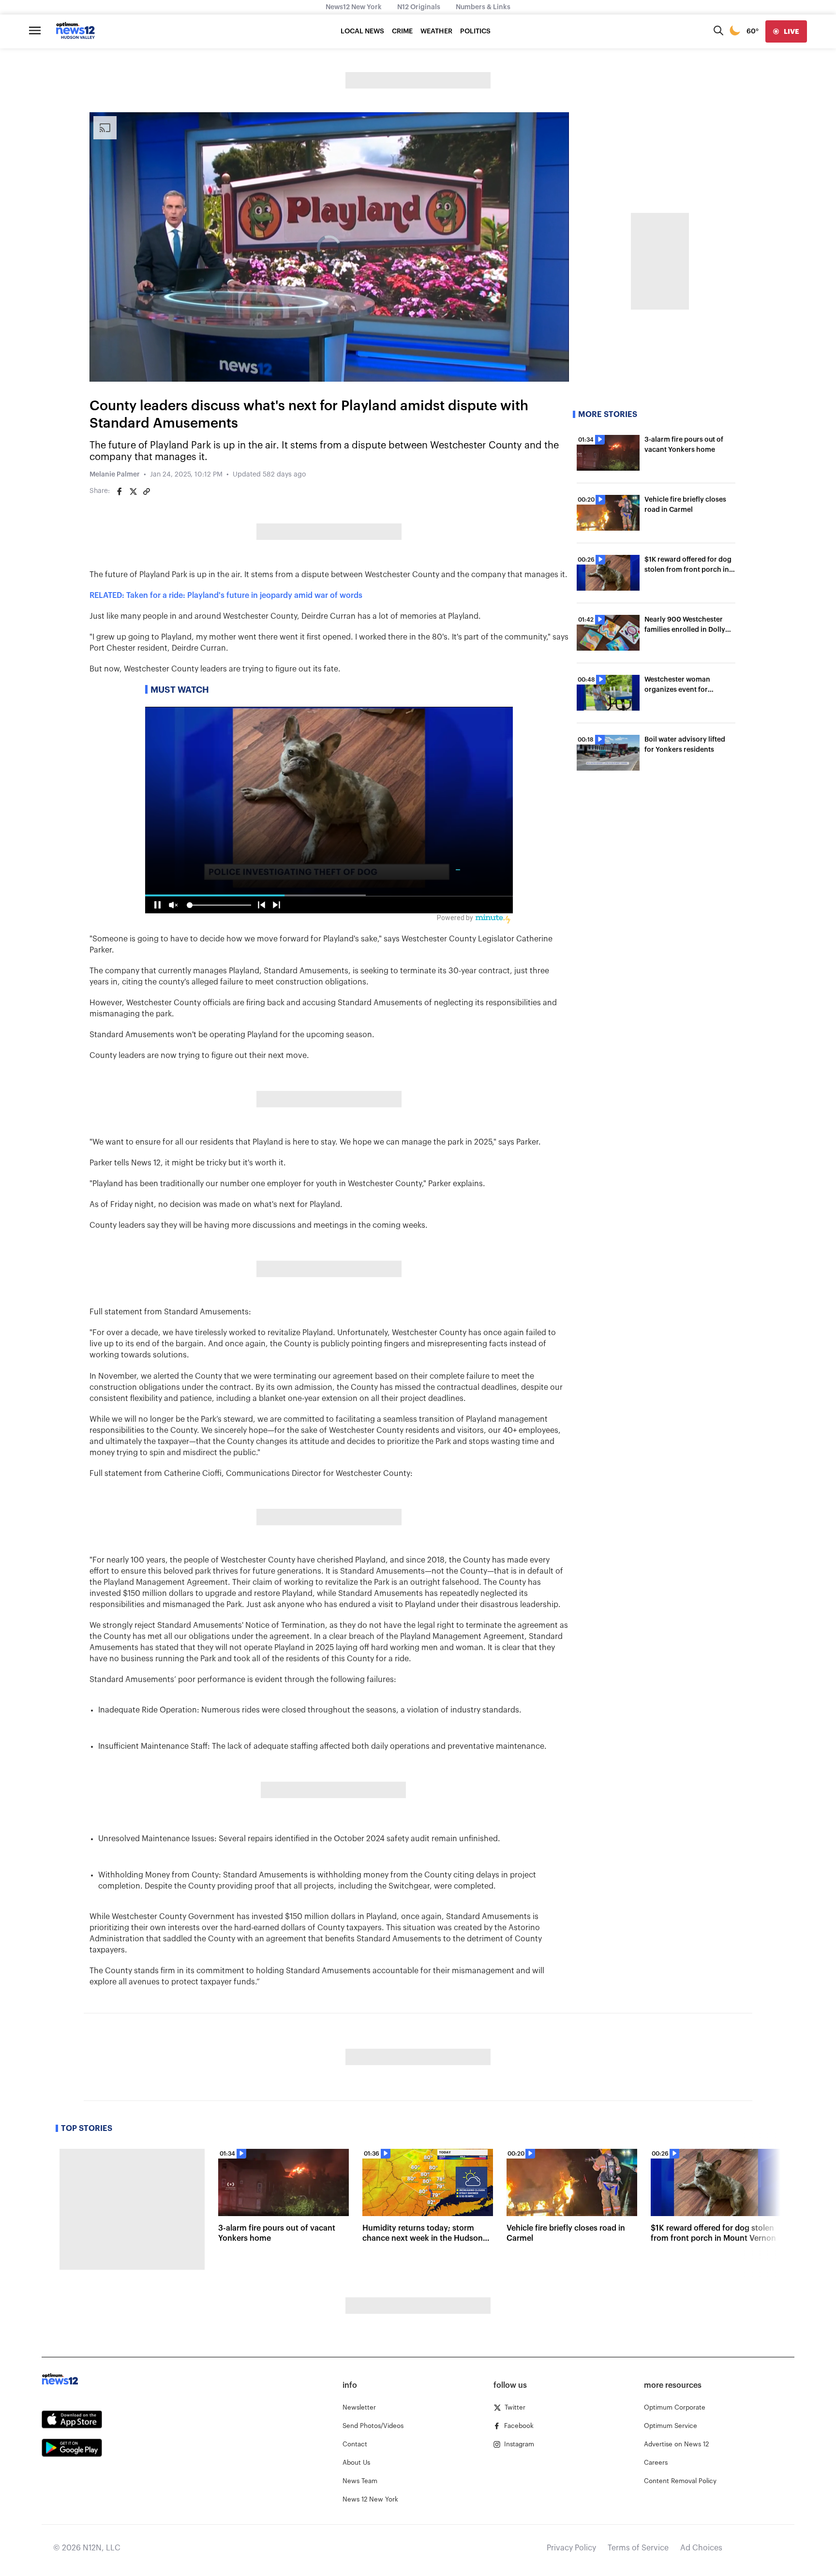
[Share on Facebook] (119, 491)
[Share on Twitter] (133, 491)
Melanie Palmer (115, 475)
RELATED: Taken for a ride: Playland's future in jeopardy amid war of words (226, 596)
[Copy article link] (147, 491)
